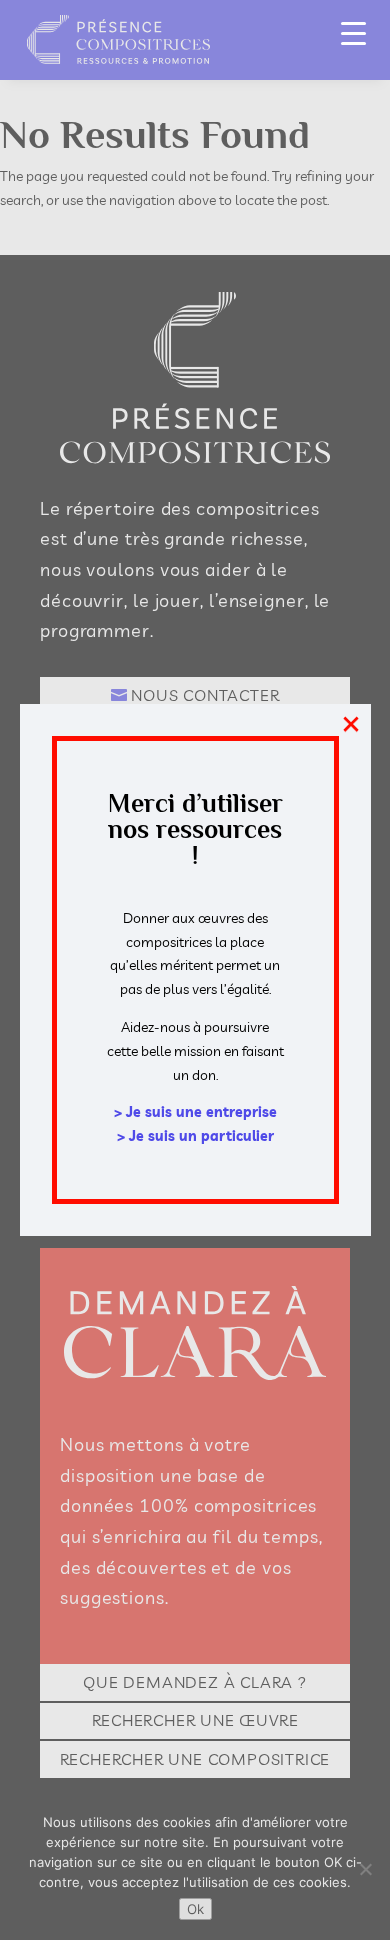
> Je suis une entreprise (195, 1112)
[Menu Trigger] (353, 32)
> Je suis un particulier (195, 1136)
